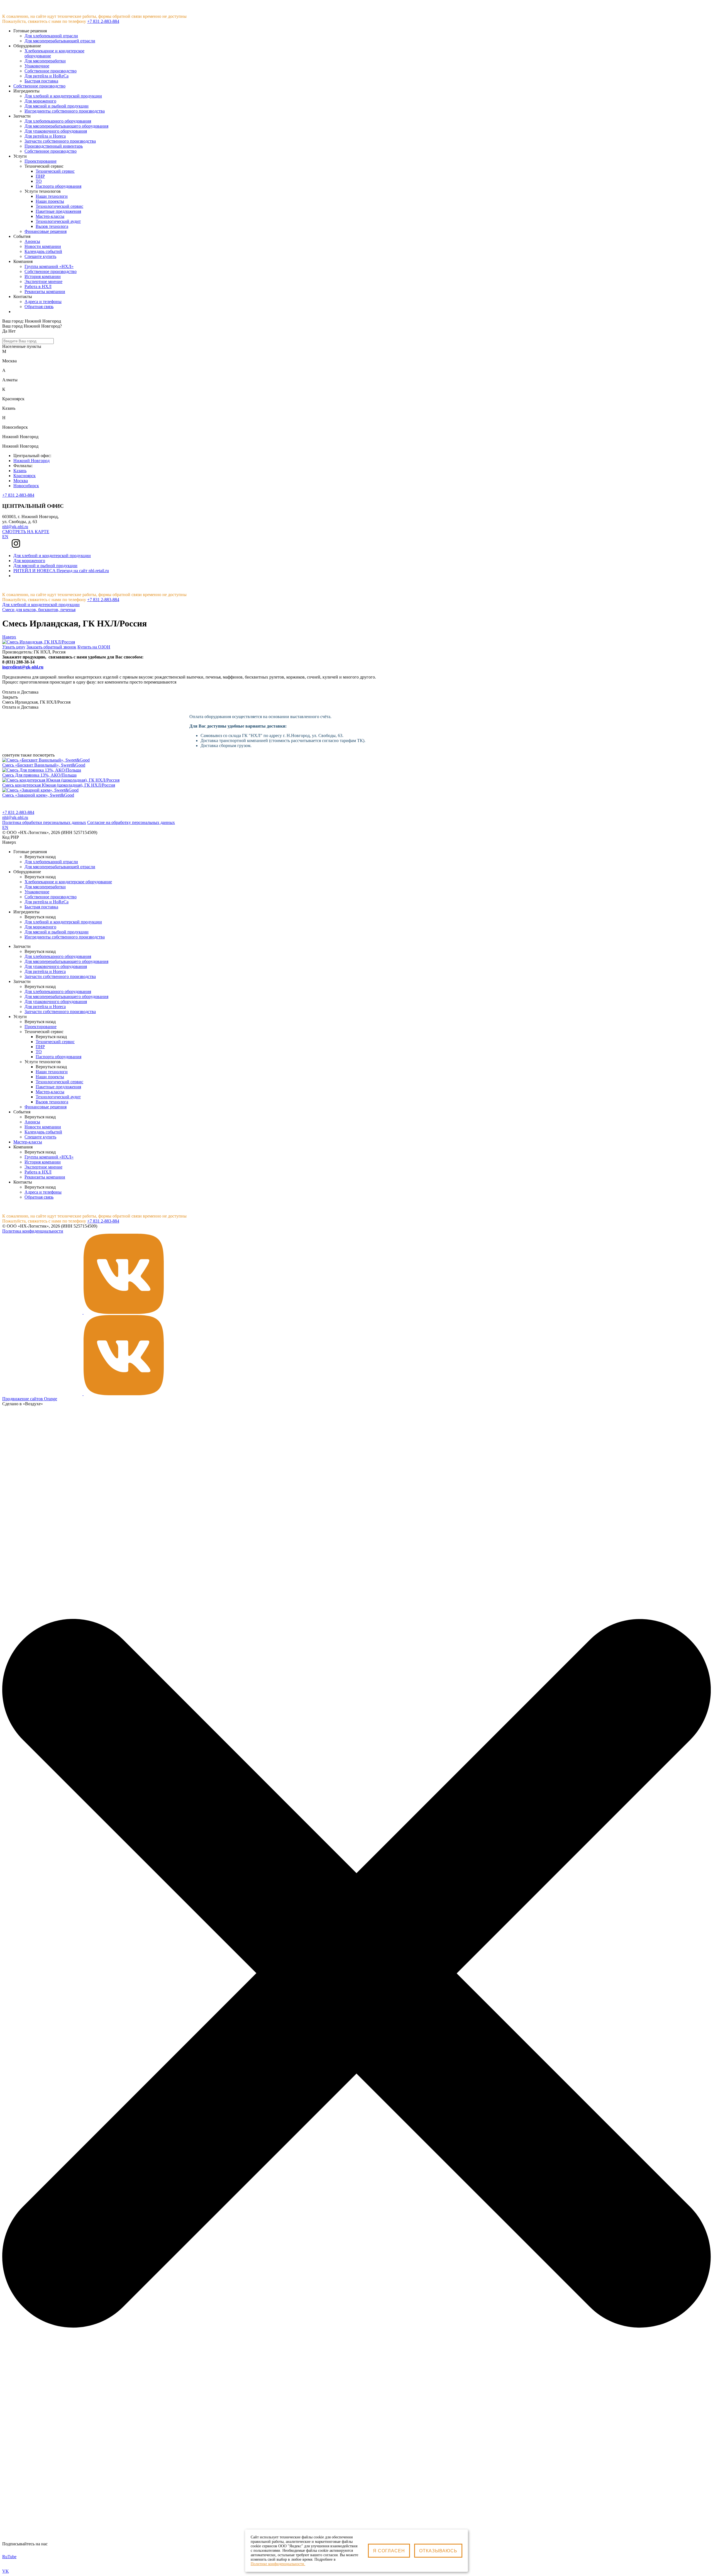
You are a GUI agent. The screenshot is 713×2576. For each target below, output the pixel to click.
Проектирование (41, 161)
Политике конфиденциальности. (278, 2564)
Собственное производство (39, 86)
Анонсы (32, 241)
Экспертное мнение (43, 281)
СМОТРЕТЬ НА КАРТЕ (26, 532)
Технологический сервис (59, 206)
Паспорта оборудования (58, 186)
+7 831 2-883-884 (103, 21)
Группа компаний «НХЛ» (49, 266)
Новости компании (43, 246)
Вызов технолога (52, 226)
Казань (20, 471)
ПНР (40, 176)
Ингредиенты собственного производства (65, 937)
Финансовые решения (46, 231)
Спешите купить (40, 256)
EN (5, 537)
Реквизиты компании (45, 291)
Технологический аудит (58, 221)
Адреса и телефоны (43, 302)
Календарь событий (43, 251)
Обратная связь (39, 307)
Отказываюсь (438, 2551)
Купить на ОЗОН (94, 647)
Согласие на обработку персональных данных (131, 822)
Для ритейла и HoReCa (47, 902)
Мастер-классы (50, 216)
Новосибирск (26, 486)
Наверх (9, 637)
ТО (39, 181)
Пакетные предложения (58, 211)
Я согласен (389, 2551)
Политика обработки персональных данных (44, 822)
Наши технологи (52, 196)
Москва (21, 481)
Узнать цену (14, 647)
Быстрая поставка (41, 907)
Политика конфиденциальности (33, 1231)
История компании (43, 276)
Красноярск (25, 476)
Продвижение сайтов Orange (30, 1399)
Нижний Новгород (31, 461)
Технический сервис (55, 171)
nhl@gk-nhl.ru (15, 527)
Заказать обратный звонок (51, 647)
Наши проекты (50, 201)
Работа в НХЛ (38, 286)
